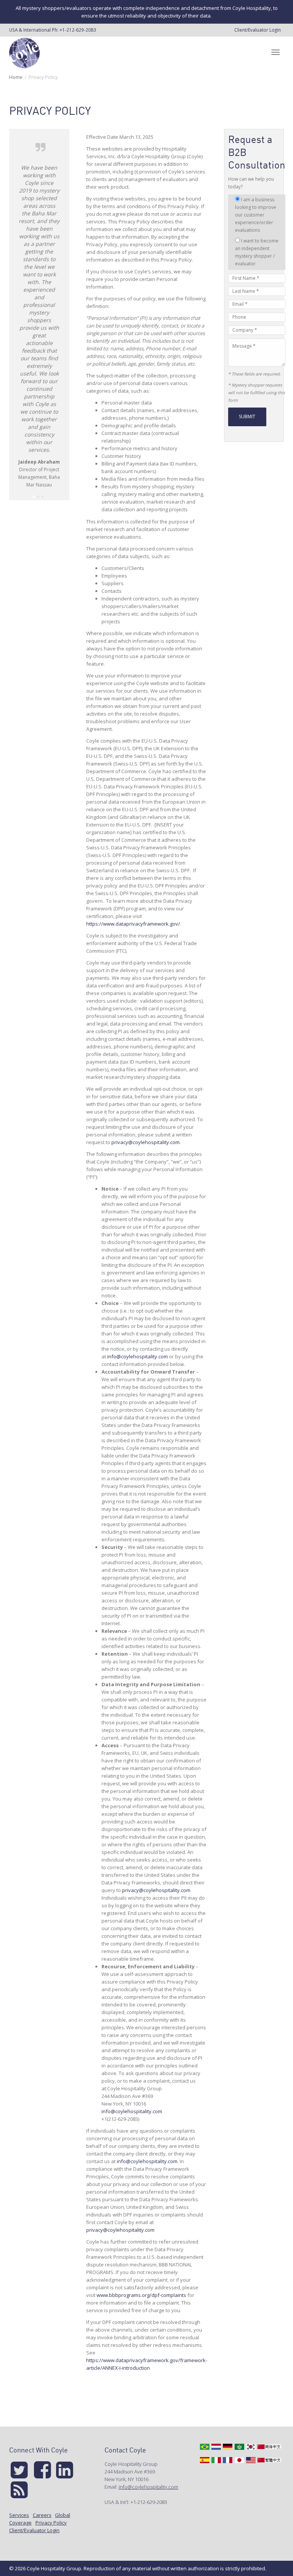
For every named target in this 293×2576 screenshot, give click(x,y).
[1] (34, 497)
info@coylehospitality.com (138, 1356)
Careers (42, 2515)
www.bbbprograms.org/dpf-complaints (141, 2295)
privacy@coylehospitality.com (146, 1142)
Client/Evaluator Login (258, 30)
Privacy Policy (51, 2523)
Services (19, 2515)
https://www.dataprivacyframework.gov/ (133, 924)
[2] (38, 497)
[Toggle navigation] (275, 52)
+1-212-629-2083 (78, 30)
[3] (42, 497)
